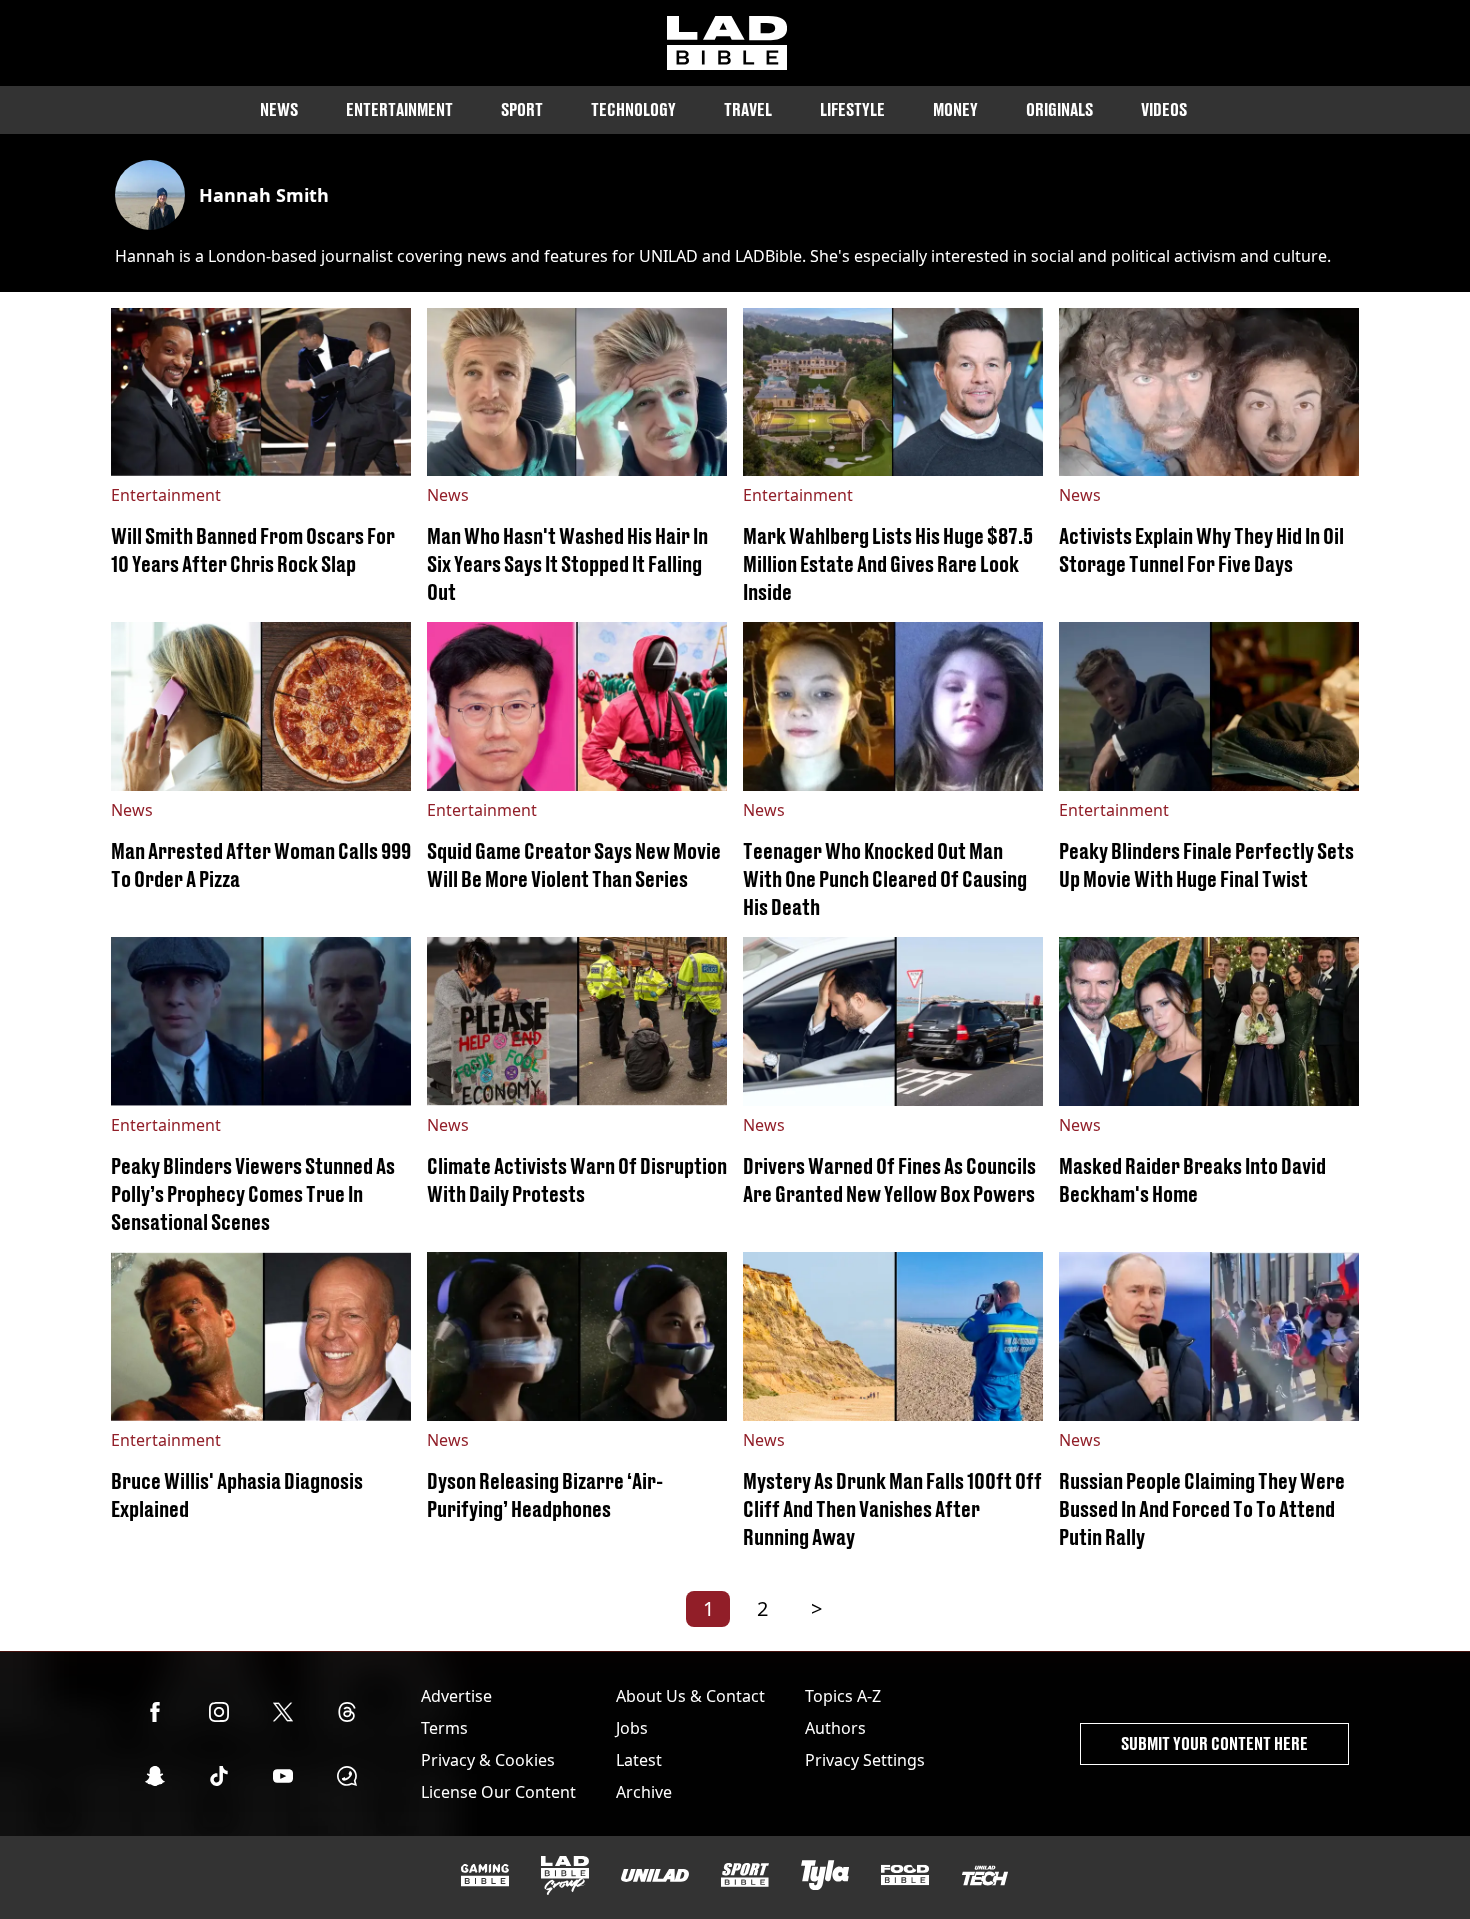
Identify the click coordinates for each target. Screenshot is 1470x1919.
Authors (835, 1728)
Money (955, 109)
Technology (633, 109)
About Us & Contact (690, 1696)
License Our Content (498, 1792)
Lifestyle (852, 109)
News (279, 109)
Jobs (632, 1728)
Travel (748, 109)
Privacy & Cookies (488, 1760)
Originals (1059, 109)
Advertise (456, 1696)
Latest (639, 1760)
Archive (644, 1792)
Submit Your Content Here (1214, 1743)
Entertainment (399, 109)
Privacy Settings (865, 1760)
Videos (1164, 109)
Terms (444, 1728)
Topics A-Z (843, 1696)
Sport (522, 109)
